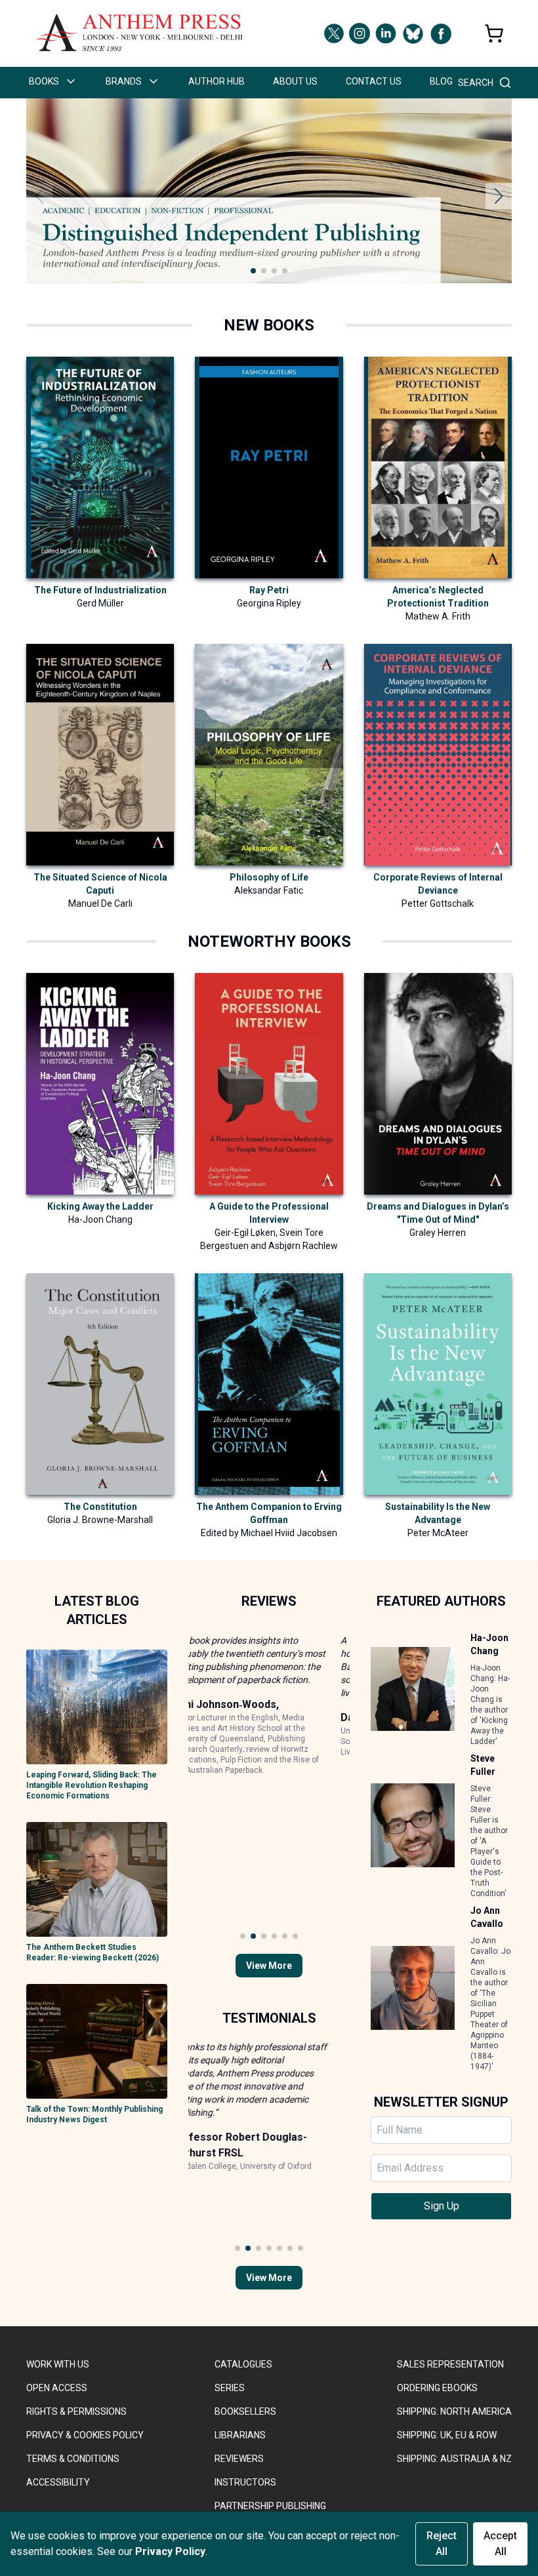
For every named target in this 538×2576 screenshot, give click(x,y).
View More (269, 1966)
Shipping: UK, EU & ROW (447, 2435)
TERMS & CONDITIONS (73, 2459)
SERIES (230, 2388)
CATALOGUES (243, 2364)
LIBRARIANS (240, 2435)
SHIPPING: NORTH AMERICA (454, 2411)
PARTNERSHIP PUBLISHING (270, 2506)
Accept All (500, 2544)
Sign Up (442, 2206)
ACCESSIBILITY (58, 2482)
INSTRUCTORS (245, 2482)
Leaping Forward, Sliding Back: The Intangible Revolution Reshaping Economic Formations (92, 1785)
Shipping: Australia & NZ (454, 2459)
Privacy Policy (170, 2551)
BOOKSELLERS (245, 2411)
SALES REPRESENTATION (450, 2364)
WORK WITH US (58, 2364)
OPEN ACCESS (57, 2388)
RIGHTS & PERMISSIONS (76, 2411)
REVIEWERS (239, 2459)
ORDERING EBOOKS (437, 2388)
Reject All (442, 2544)
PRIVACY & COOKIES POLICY (85, 2435)
